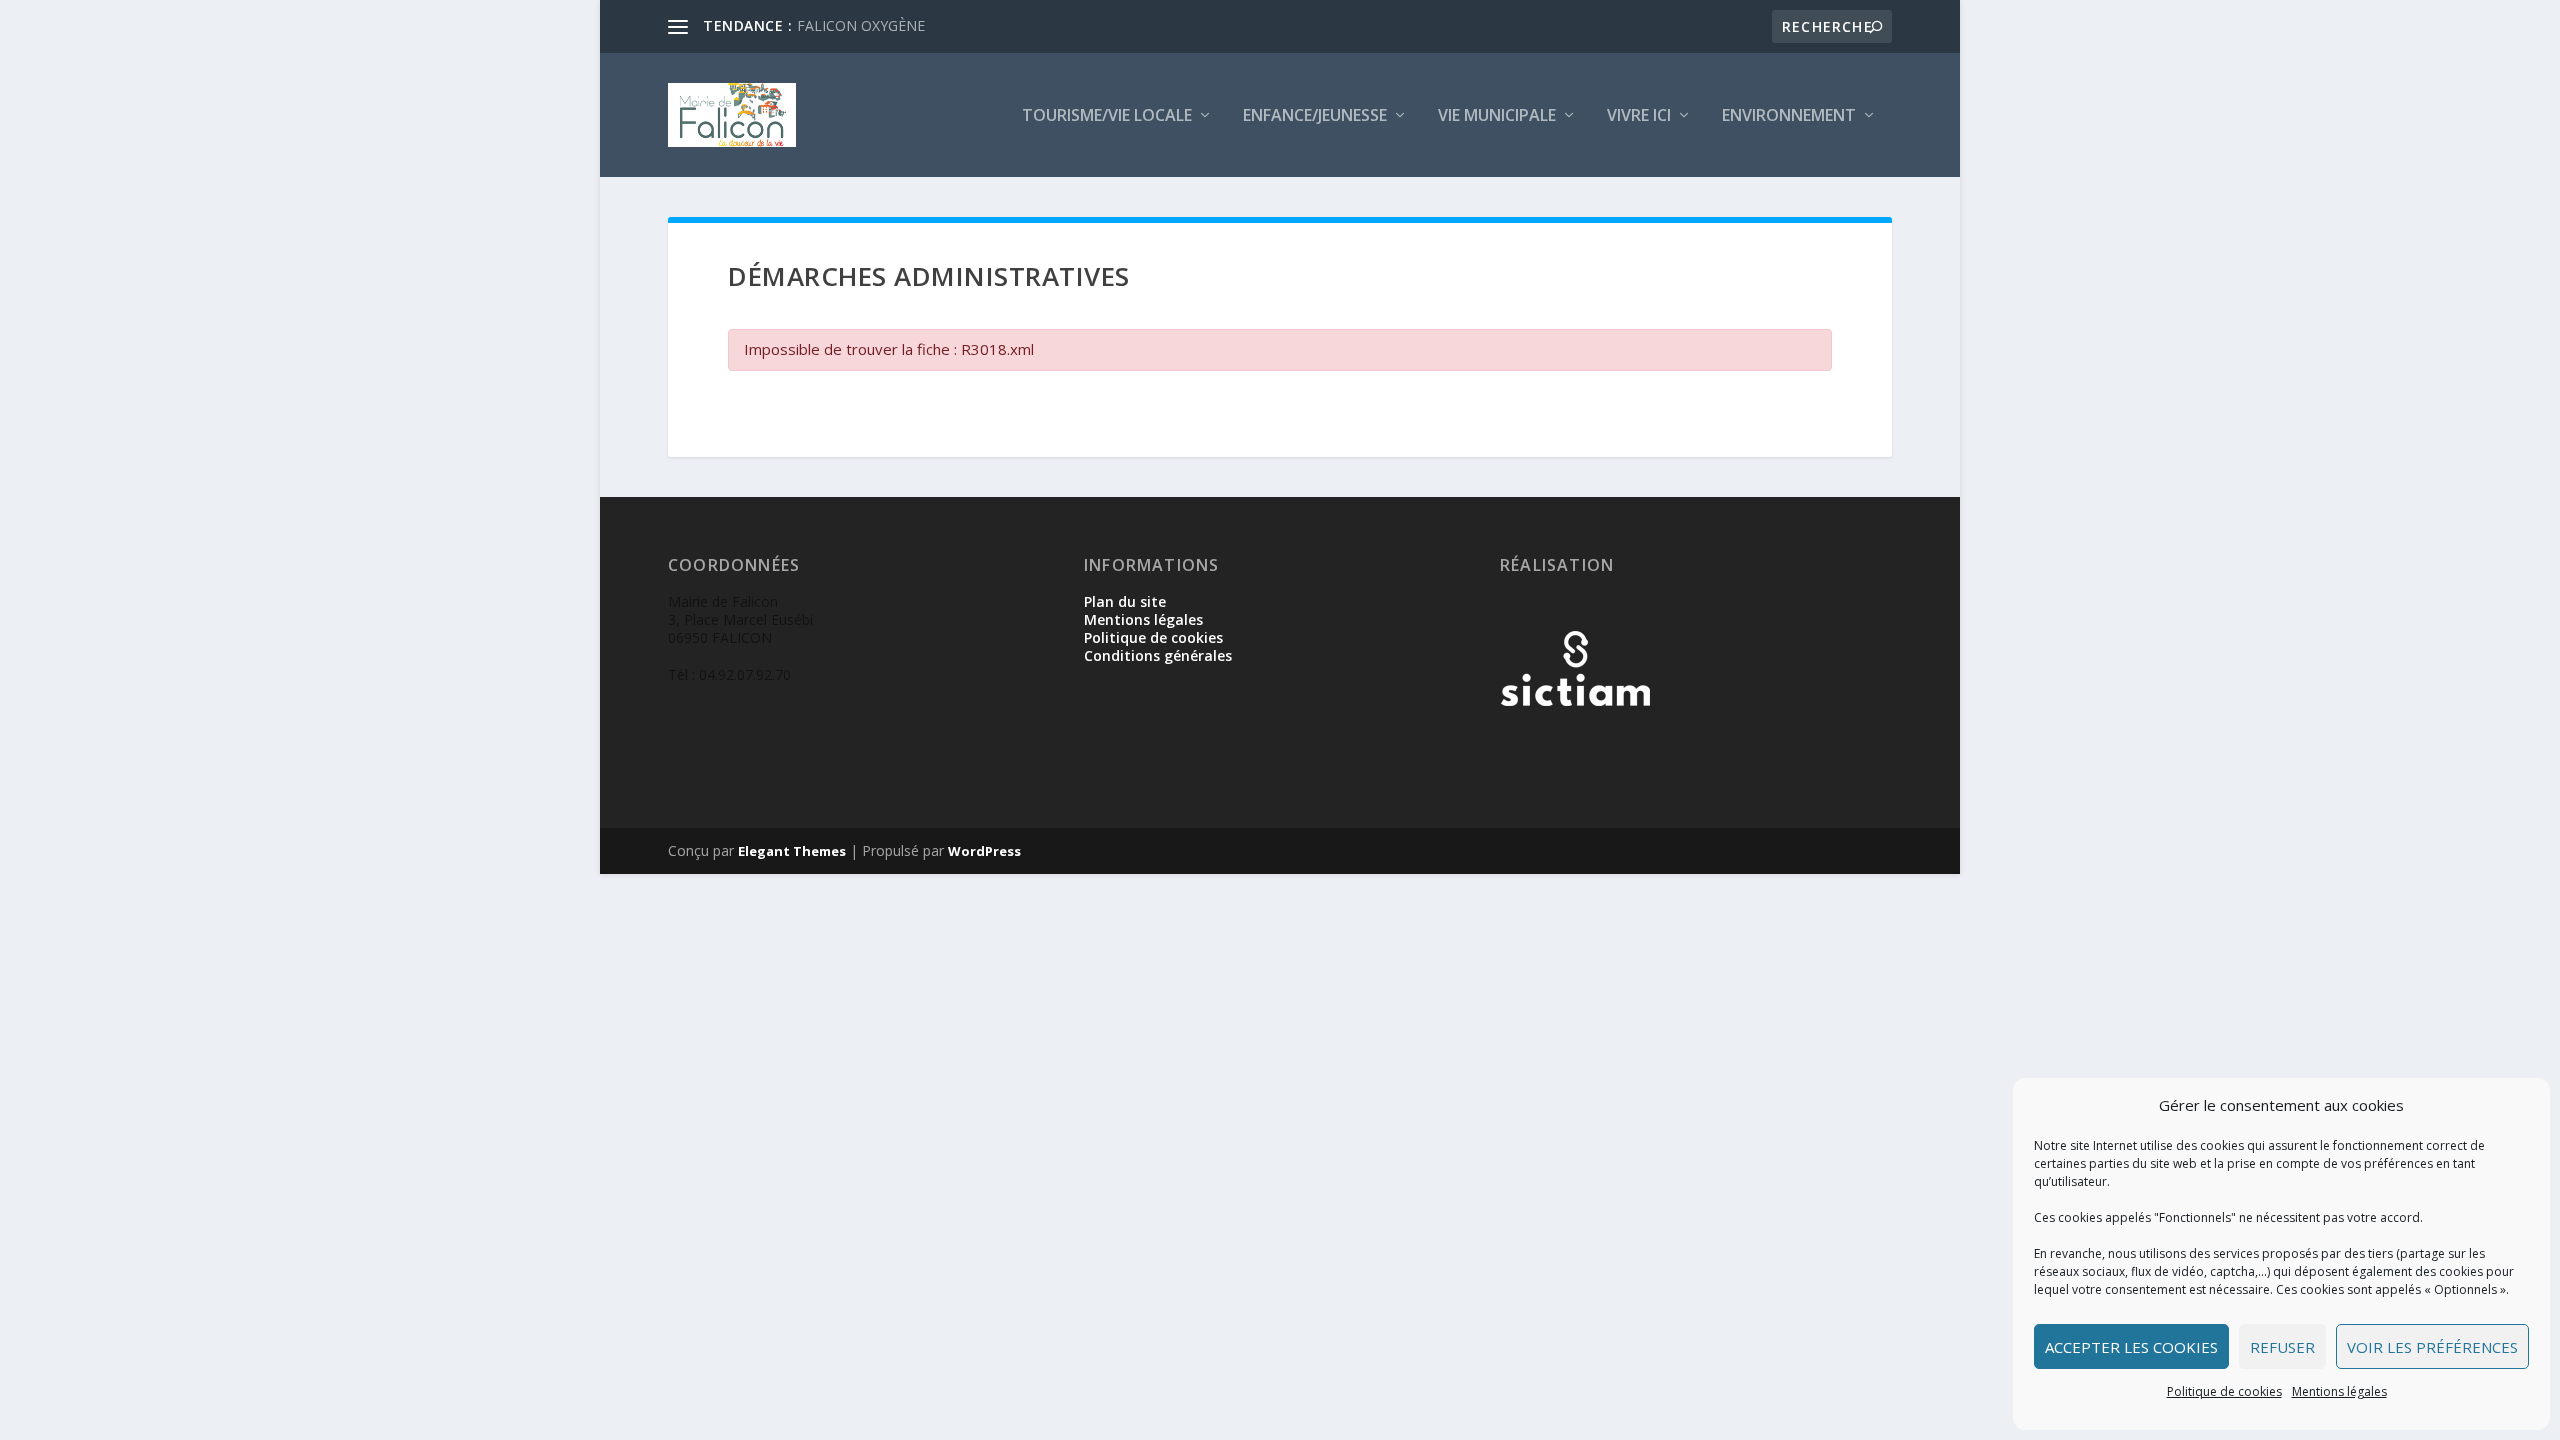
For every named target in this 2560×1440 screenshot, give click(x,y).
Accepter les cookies (2131, 1347)
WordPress (984, 851)
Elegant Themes (792, 851)
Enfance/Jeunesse (1315, 116)
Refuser (2282, 1347)
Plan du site (1125, 601)
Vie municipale (1497, 116)
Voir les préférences (2432, 1347)
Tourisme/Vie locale (1107, 116)
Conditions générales (1158, 655)
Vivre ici (1639, 116)
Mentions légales (2339, 1391)
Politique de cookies (2224, 1391)
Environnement (1789, 116)
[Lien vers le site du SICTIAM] (1575, 738)
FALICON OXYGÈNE (861, 25)
